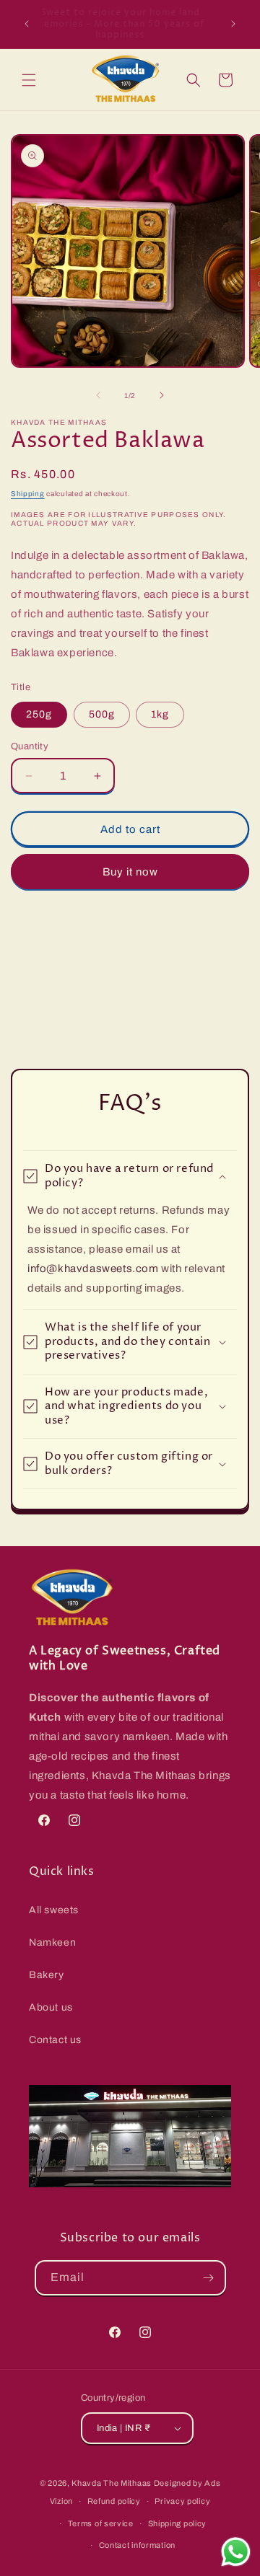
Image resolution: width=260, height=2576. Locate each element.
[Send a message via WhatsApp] (236, 2552)
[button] (29, 80)
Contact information (137, 2545)
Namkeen (52, 1942)
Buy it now (130, 872)
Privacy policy (182, 2501)
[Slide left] (98, 395)
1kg (160, 714)
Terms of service (101, 2523)
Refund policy (114, 2501)
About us (51, 2007)
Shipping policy (178, 2523)
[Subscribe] (209, 2278)
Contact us (55, 2040)
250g (39, 714)
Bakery (47, 1975)
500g (102, 714)
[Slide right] (162, 395)
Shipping (28, 494)
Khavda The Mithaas (112, 2483)
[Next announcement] (233, 24)
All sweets (54, 1910)
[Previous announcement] (27, 24)
